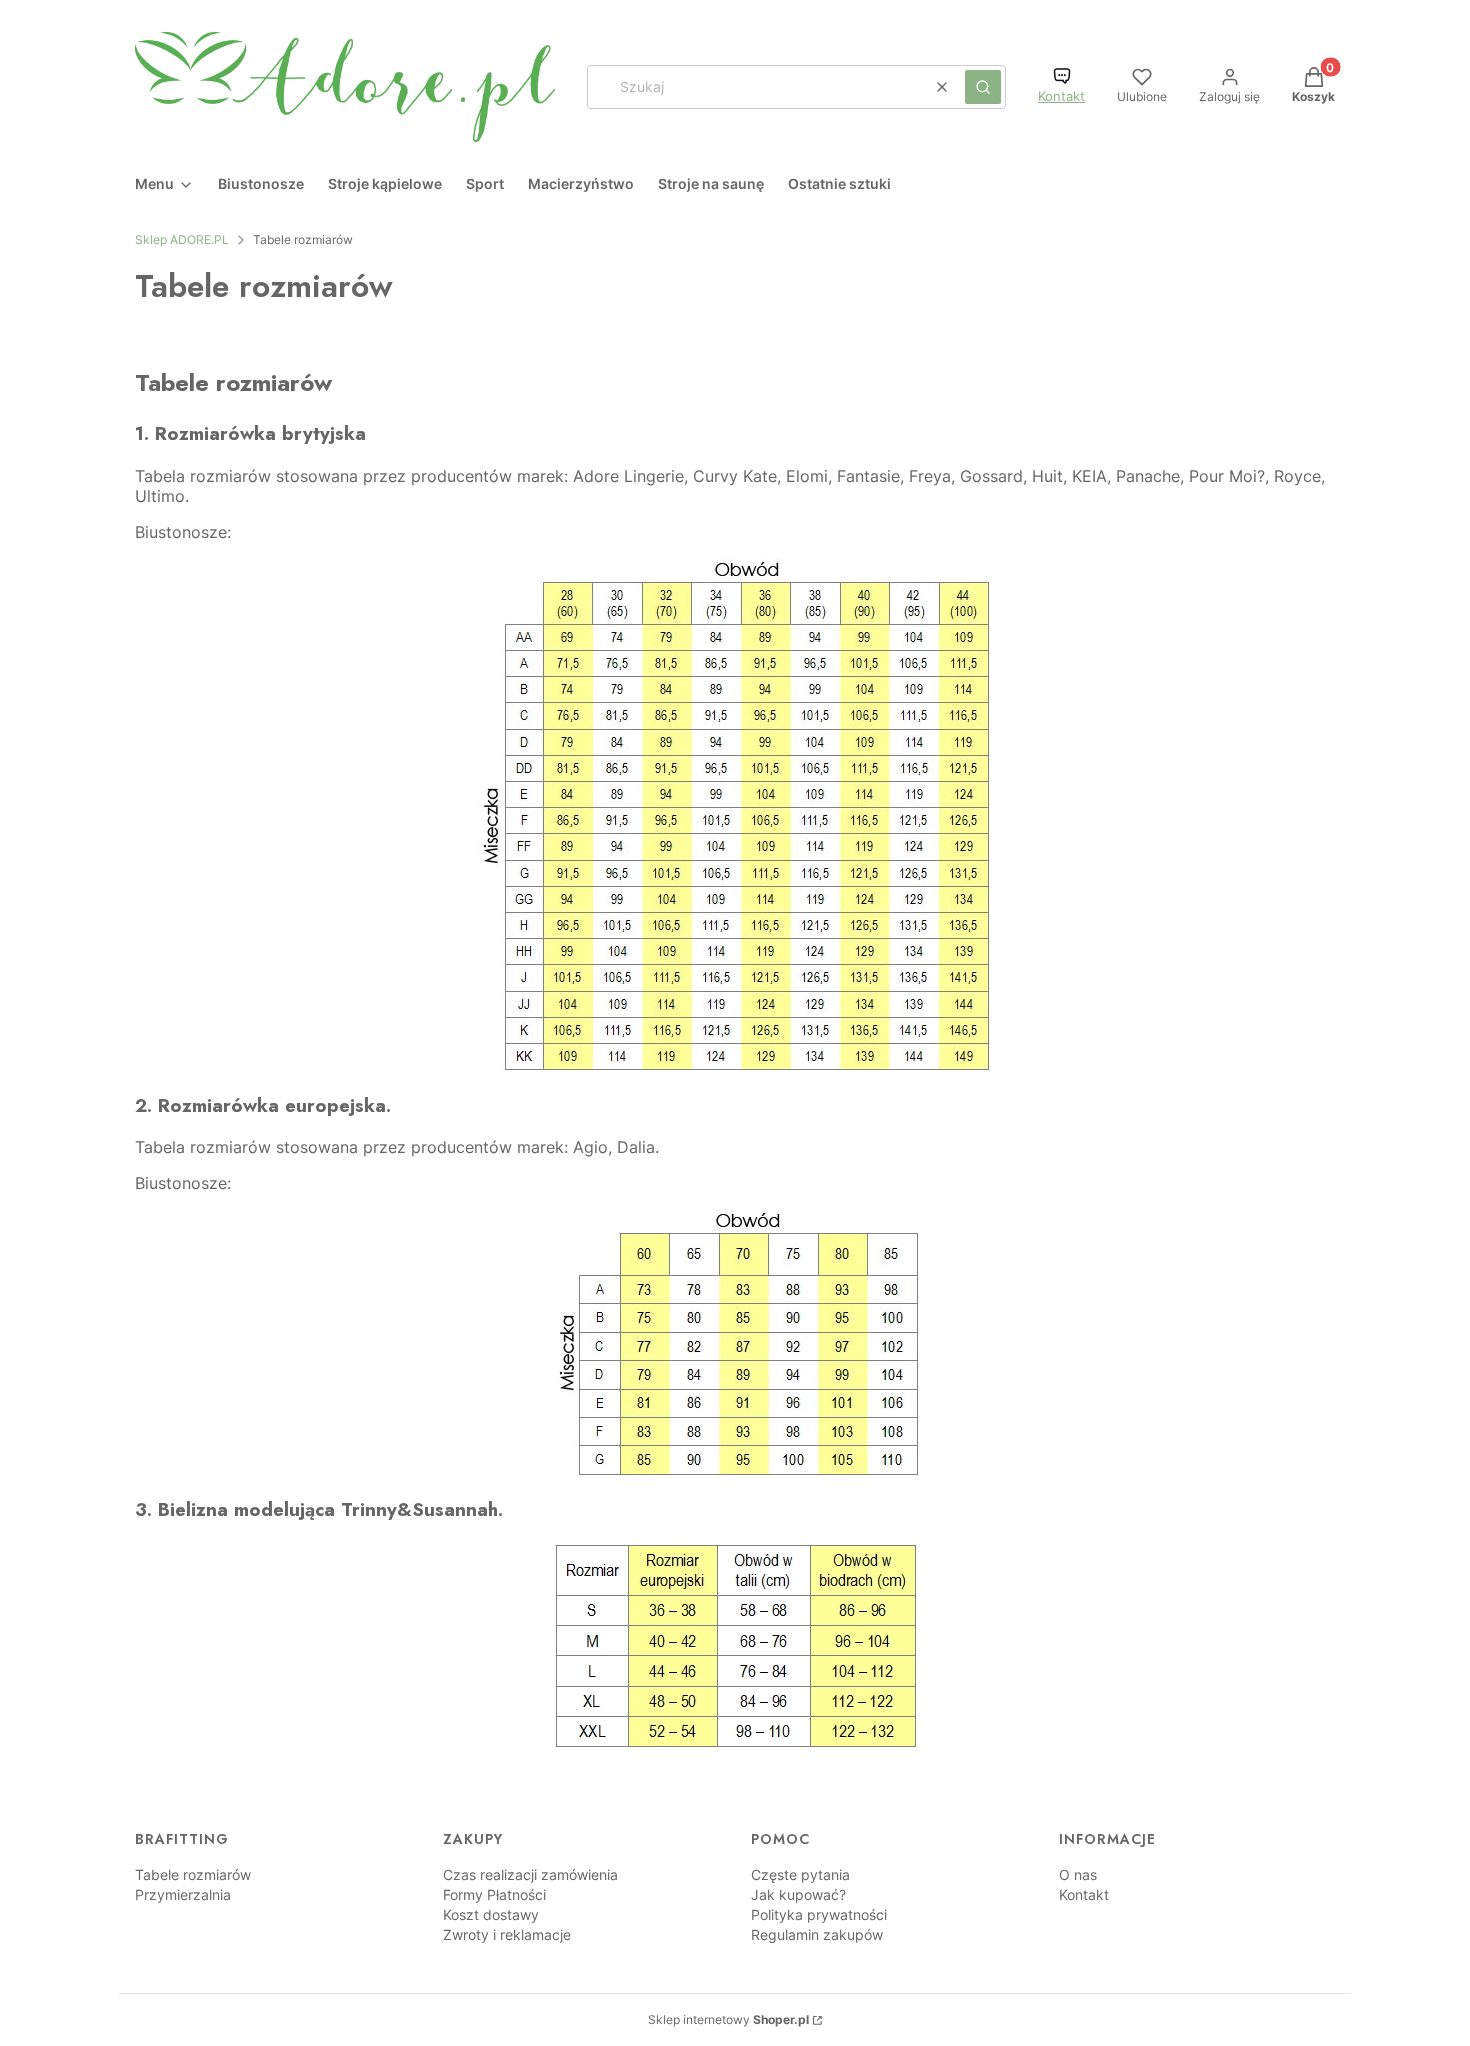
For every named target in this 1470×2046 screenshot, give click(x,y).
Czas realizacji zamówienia (530, 1874)
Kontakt (1061, 96)
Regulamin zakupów (817, 1934)
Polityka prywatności (819, 1914)
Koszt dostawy (491, 1914)
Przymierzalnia (183, 1894)
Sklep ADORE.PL (182, 239)
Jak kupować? (798, 1894)
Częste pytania (800, 1874)
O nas (1078, 1874)
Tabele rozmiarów (193, 1874)
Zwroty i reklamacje (507, 1934)
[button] (983, 87)
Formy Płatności (494, 1894)
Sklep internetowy (728, 2019)
